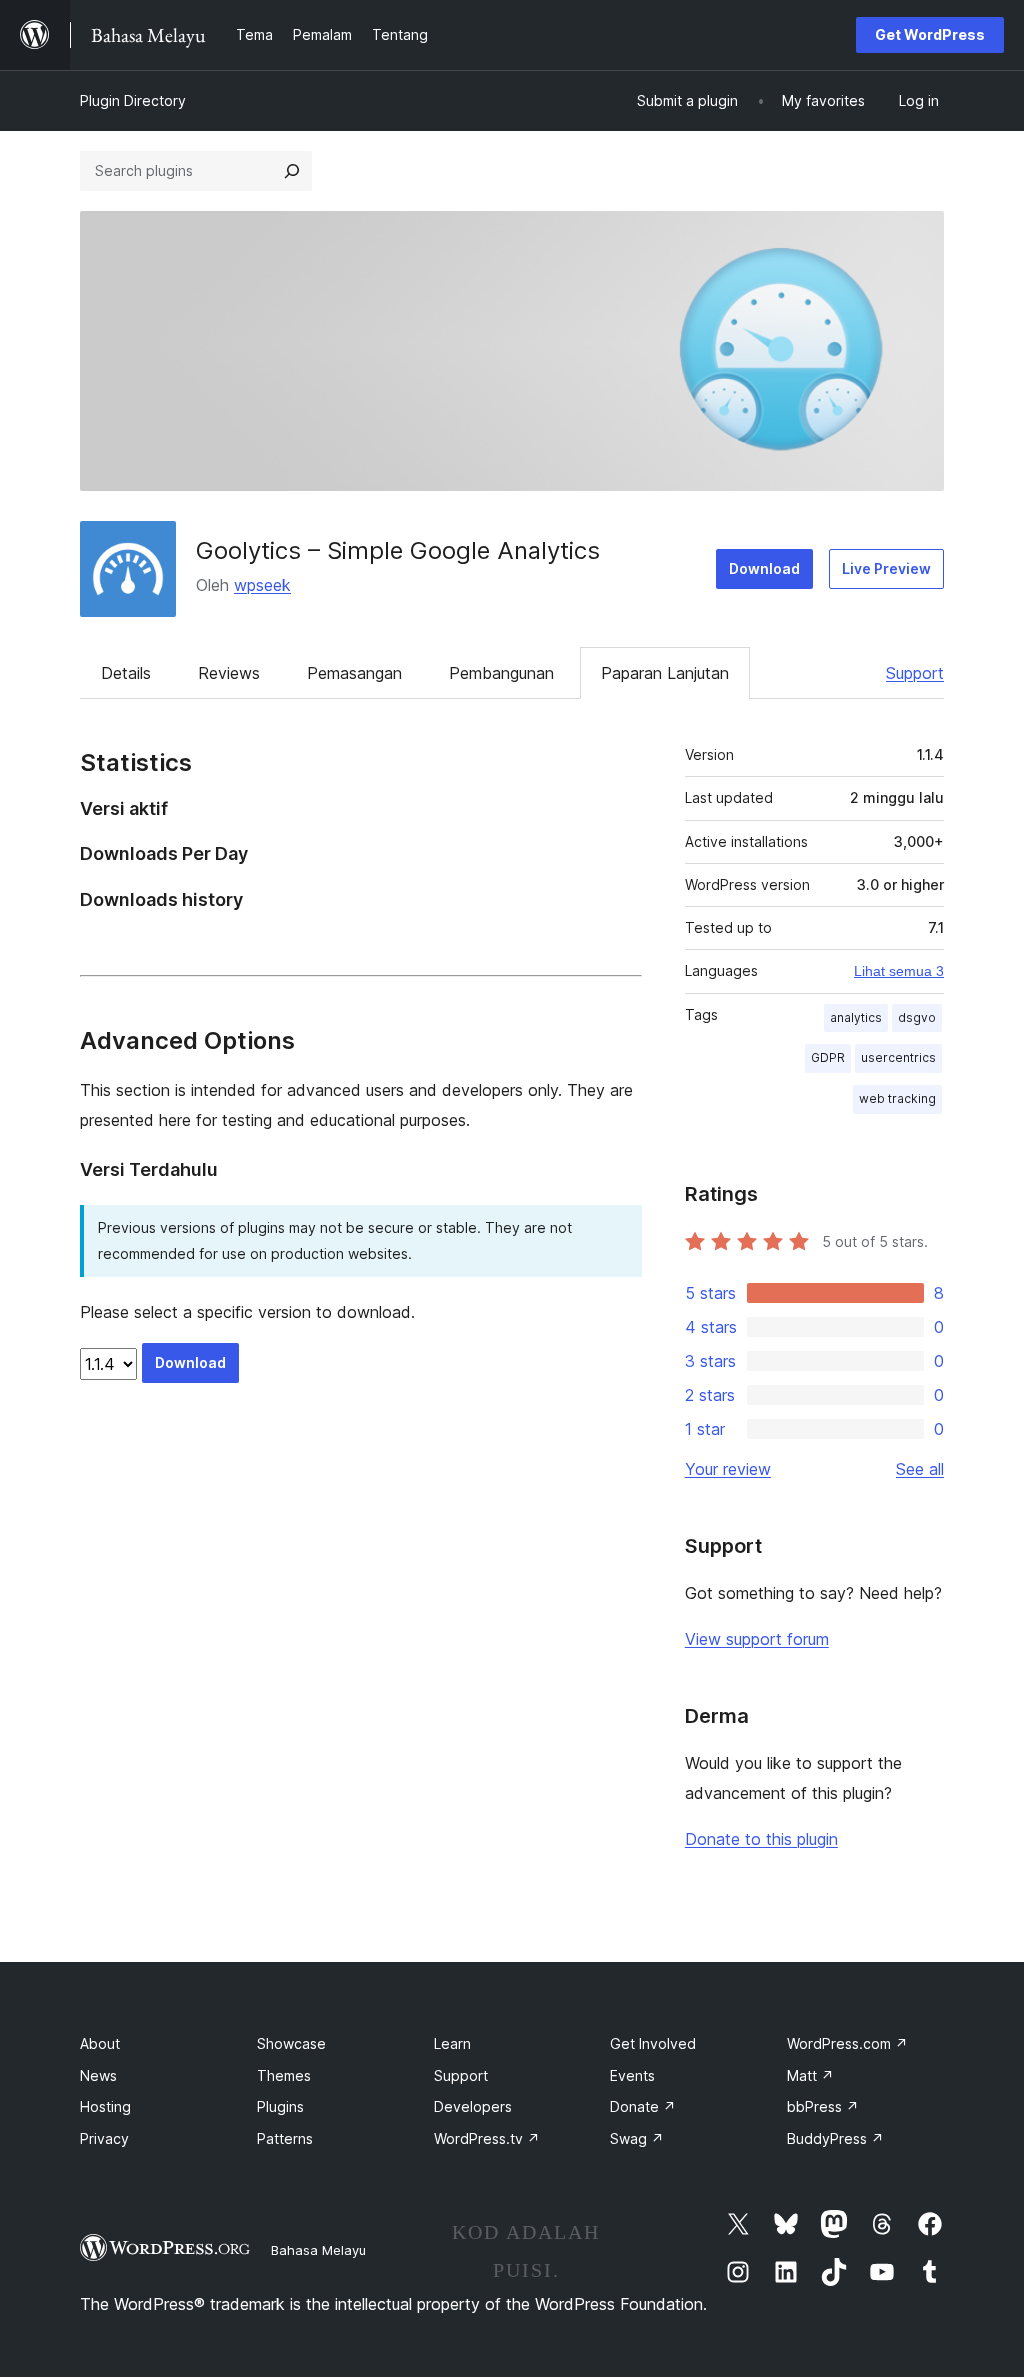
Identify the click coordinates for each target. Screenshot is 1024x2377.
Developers (473, 2106)
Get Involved (653, 2043)
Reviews (229, 673)
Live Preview (886, 568)
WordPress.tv (487, 2138)
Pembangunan (501, 673)
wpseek (262, 585)
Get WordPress (930, 34)
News (98, 2075)
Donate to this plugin (761, 1839)
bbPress (823, 2106)
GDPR (828, 1057)
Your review (728, 1469)
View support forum (757, 1639)
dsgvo (917, 1017)
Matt (810, 2075)
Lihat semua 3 (899, 971)
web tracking (897, 1098)
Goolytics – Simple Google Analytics (398, 550)
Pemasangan (354, 673)
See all (920, 1469)
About (100, 2043)
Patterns (285, 2138)
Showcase (291, 2043)
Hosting (105, 2106)
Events (632, 2075)
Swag (637, 2138)
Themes (284, 2075)
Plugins (280, 2106)
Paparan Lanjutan (665, 673)
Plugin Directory (133, 100)
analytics (856, 1017)
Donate (643, 2106)
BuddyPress (835, 2138)
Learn (452, 2043)
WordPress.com (847, 2043)
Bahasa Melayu (318, 2250)
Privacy (104, 2138)
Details (126, 673)
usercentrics (898, 1057)
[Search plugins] (292, 171)
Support (915, 673)
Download (764, 568)
